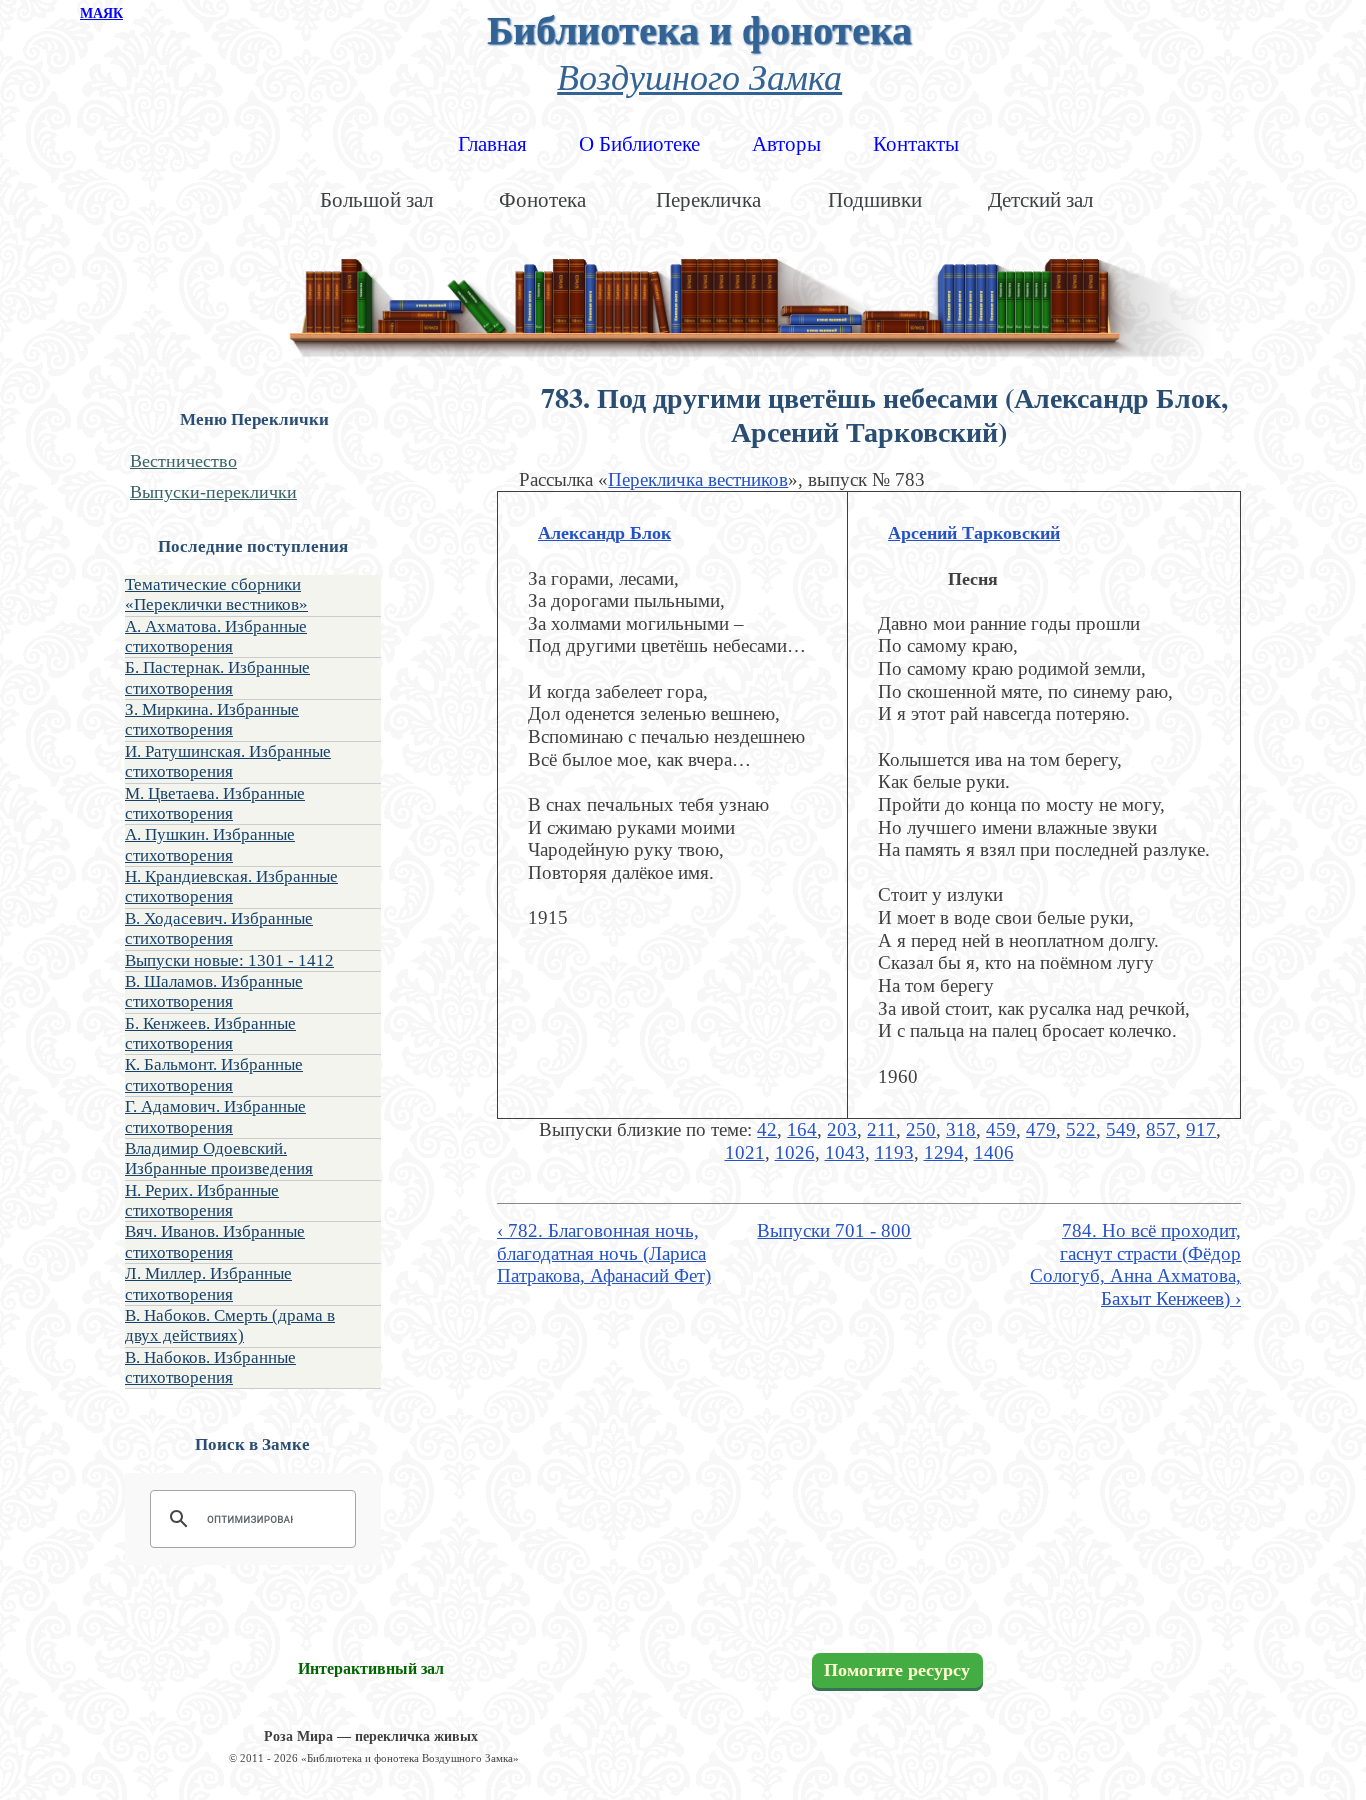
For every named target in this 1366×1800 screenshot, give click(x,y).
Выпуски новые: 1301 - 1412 (229, 960)
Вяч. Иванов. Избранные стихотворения (215, 1241)
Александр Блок (604, 533)
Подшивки (875, 200)
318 (961, 1129)
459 (1001, 1129)
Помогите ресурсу (897, 1670)
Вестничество (183, 461)
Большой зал (376, 200)
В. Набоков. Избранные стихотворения (210, 1367)
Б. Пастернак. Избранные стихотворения (217, 677)
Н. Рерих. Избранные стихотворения (202, 1200)
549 (1121, 1129)
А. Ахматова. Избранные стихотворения (216, 636)
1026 (795, 1152)
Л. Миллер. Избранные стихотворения (208, 1283)
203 (842, 1129)
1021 (745, 1152)
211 (881, 1129)
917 (1201, 1129)
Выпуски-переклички (213, 492)
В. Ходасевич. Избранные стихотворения (219, 928)
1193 (894, 1152)
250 (921, 1129)
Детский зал (1040, 200)
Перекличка (708, 200)
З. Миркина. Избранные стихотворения (212, 719)
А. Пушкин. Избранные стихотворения (210, 844)
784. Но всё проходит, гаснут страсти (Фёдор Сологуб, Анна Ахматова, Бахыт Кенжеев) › (1135, 1264)
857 (1161, 1129)
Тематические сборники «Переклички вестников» (216, 594)
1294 (944, 1152)
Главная (492, 144)
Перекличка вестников (698, 479)
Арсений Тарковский (974, 533)
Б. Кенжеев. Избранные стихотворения (210, 1033)
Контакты (916, 144)
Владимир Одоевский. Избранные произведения (219, 1158)
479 (1041, 1129)
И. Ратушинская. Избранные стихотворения (228, 761)
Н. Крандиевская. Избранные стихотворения (231, 886)
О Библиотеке (639, 144)
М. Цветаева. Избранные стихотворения (215, 803)
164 (802, 1129)
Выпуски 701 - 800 (834, 1230)
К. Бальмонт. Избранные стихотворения (214, 1074)
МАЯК (101, 13)
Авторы (786, 144)
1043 (845, 1152)
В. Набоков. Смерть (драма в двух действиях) (230, 1325)
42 (767, 1129)
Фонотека (542, 200)
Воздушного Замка (699, 75)
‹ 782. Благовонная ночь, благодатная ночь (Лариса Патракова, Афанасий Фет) (604, 1253)
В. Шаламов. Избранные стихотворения (214, 991)
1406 (994, 1152)
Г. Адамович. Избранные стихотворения (215, 1116)
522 (1081, 1129)
